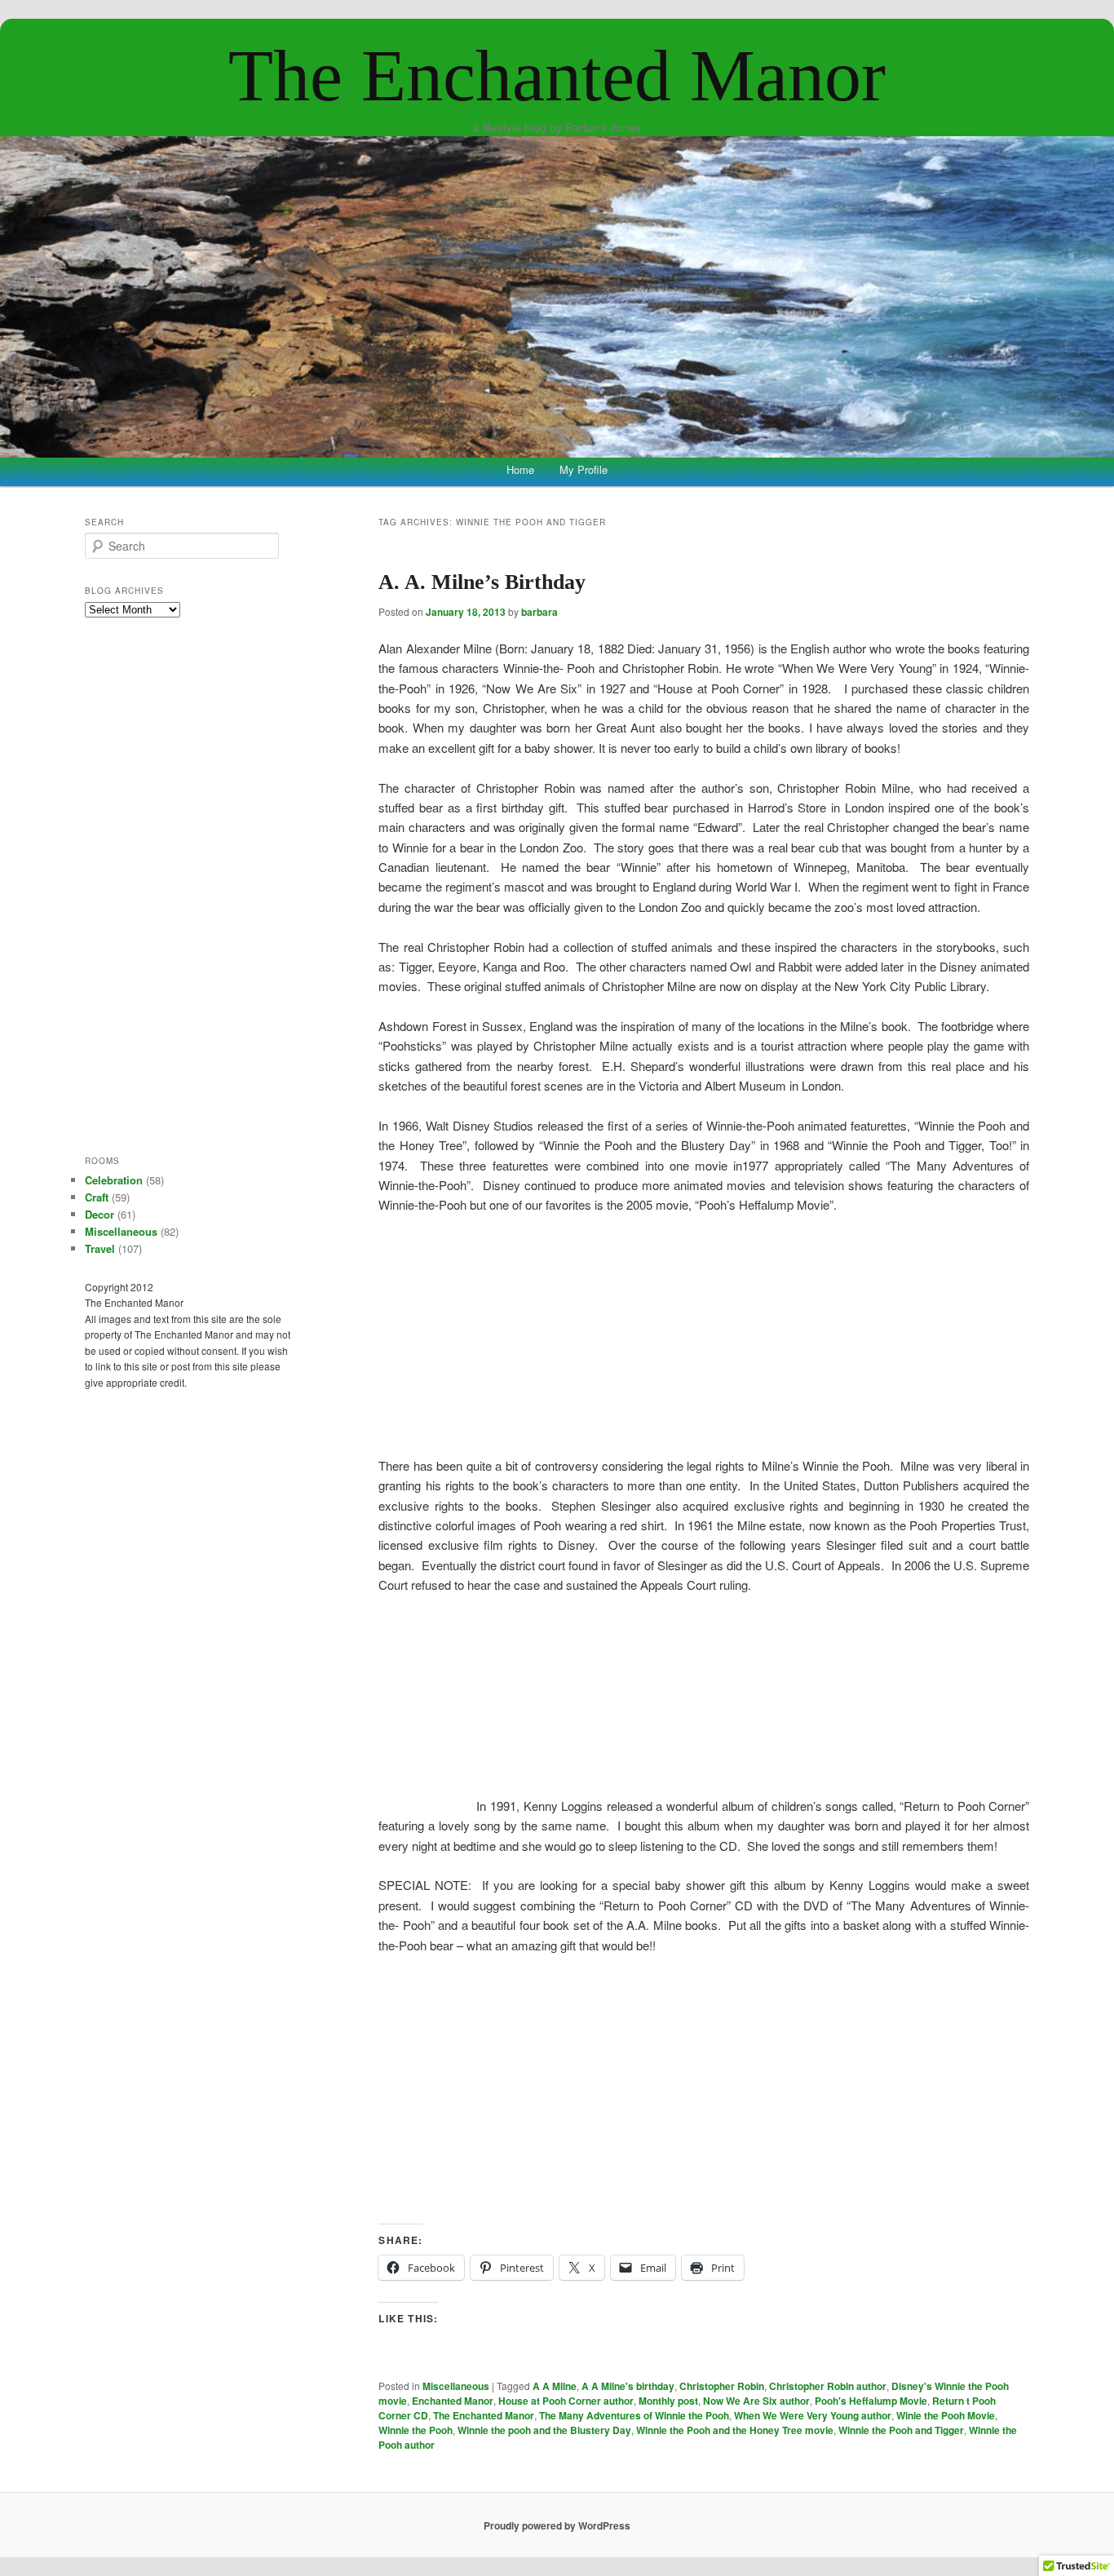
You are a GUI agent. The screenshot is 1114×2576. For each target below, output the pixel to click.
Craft (97, 1197)
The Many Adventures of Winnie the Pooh (634, 2415)
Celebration (114, 1180)
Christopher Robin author (828, 2386)
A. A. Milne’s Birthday (482, 582)
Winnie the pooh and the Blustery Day (544, 2430)
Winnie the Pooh (416, 2430)
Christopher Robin (722, 2386)
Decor (99, 1214)
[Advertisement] (704, 2089)
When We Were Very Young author (813, 2415)
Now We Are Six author (756, 2401)
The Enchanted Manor (557, 75)
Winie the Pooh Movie (946, 2415)
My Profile (584, 469)
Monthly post (668, 2401)
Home (520, 469)
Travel (100, 1248)
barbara (539, 612)
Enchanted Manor (453, 2401)
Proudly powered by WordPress (557, 2525)
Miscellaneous (456, 2386)
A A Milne (555, 2386)
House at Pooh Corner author (566, 2401)
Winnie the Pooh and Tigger (901, 2430)
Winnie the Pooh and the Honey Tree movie (735, 2430)
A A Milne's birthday (628, 2386)
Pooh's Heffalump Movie (871, 2401)
